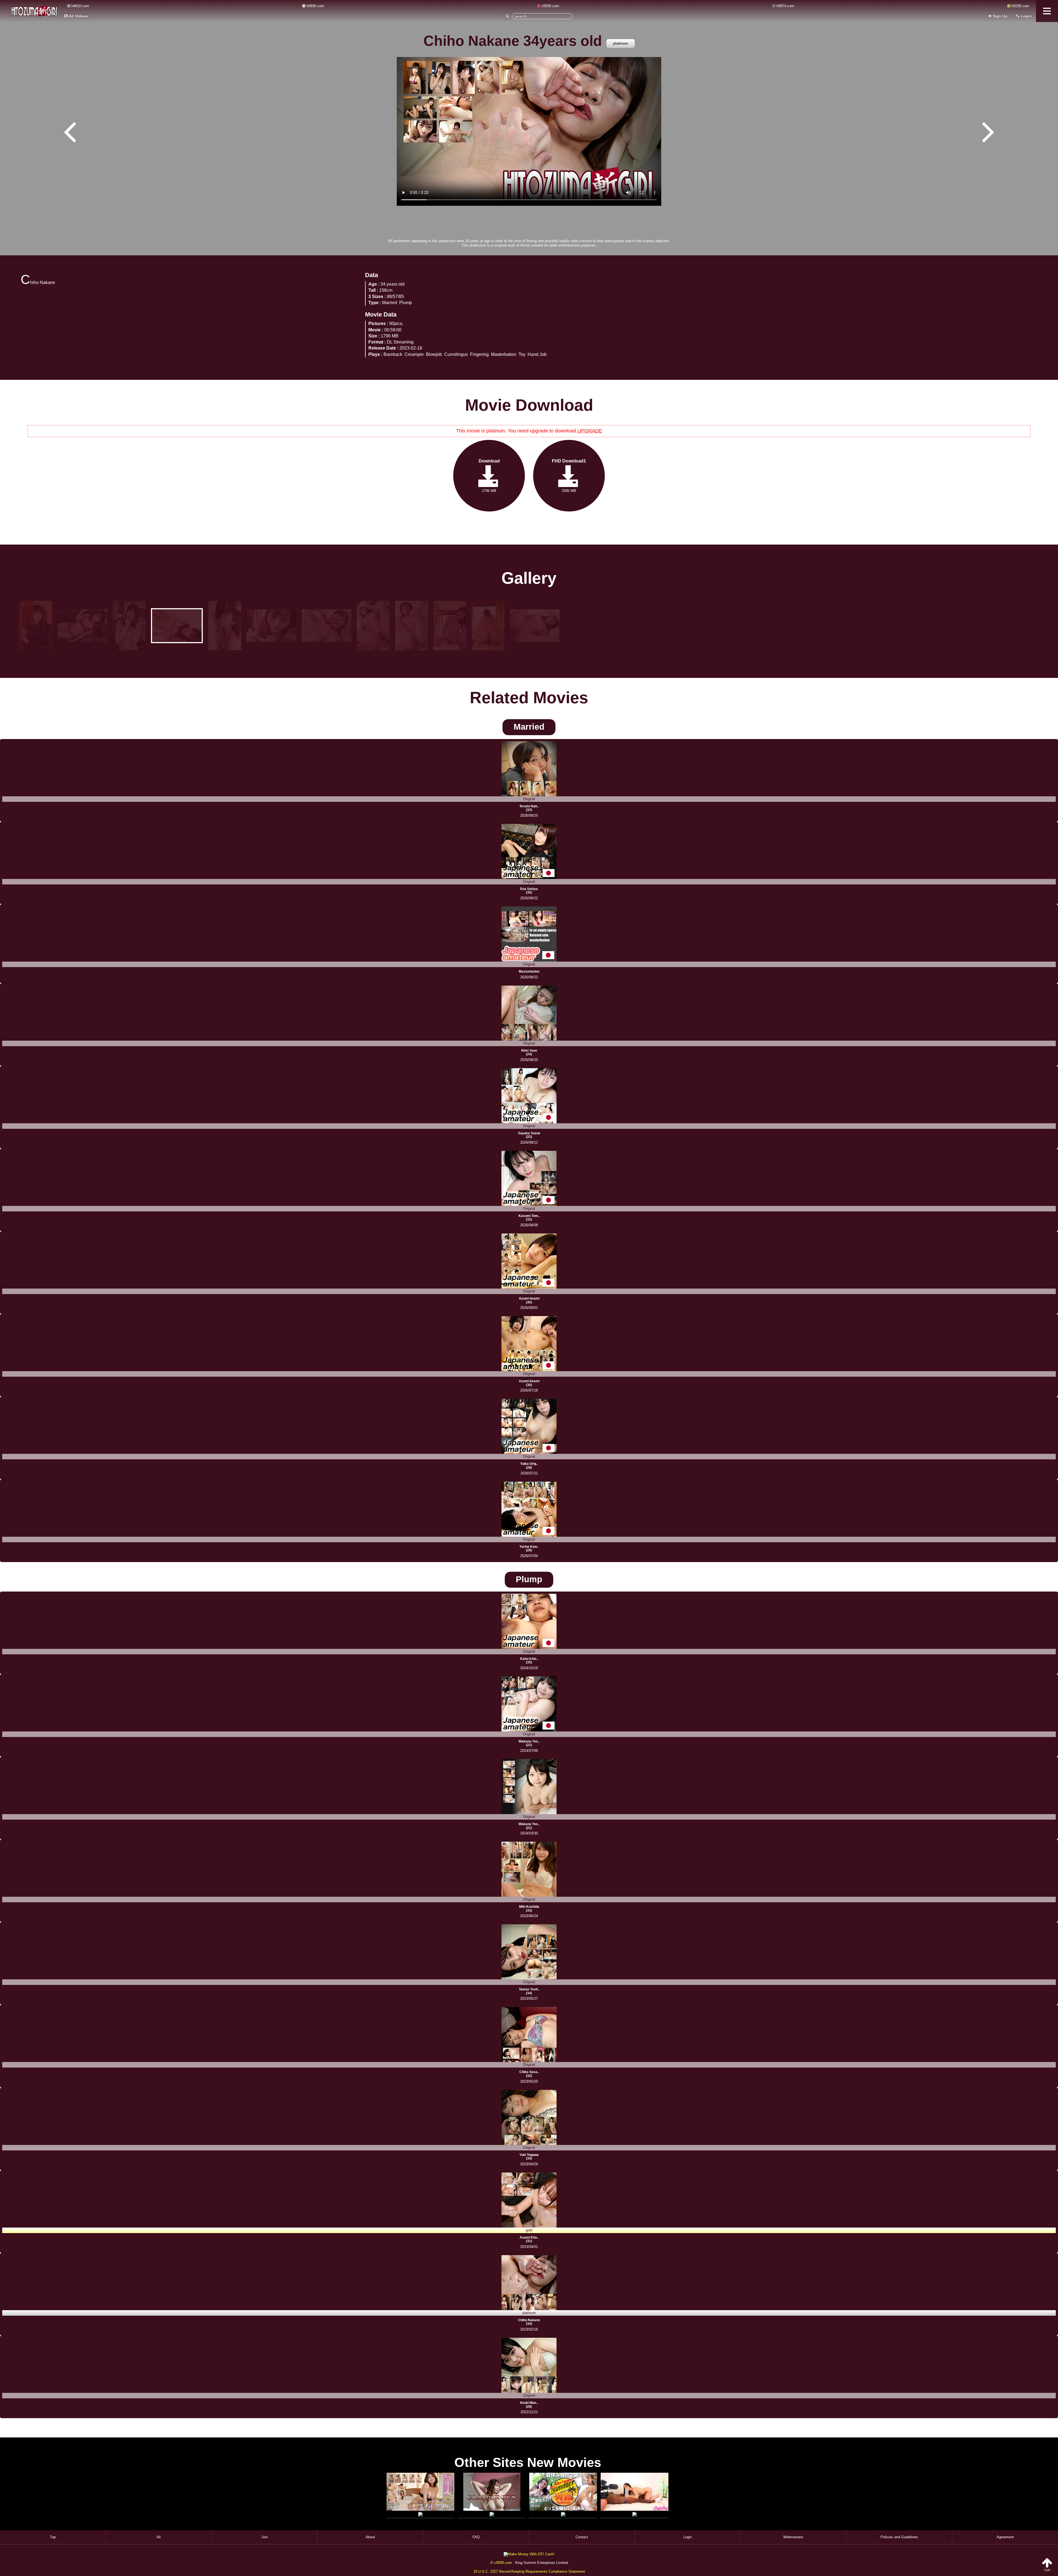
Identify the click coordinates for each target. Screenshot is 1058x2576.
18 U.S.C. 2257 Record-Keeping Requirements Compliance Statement (529, 2571)
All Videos (78, 16)
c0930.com (503, 2563)
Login (1026, 16)
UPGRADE (590, 431)
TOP (1047, 2570)
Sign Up (1000, 16)
